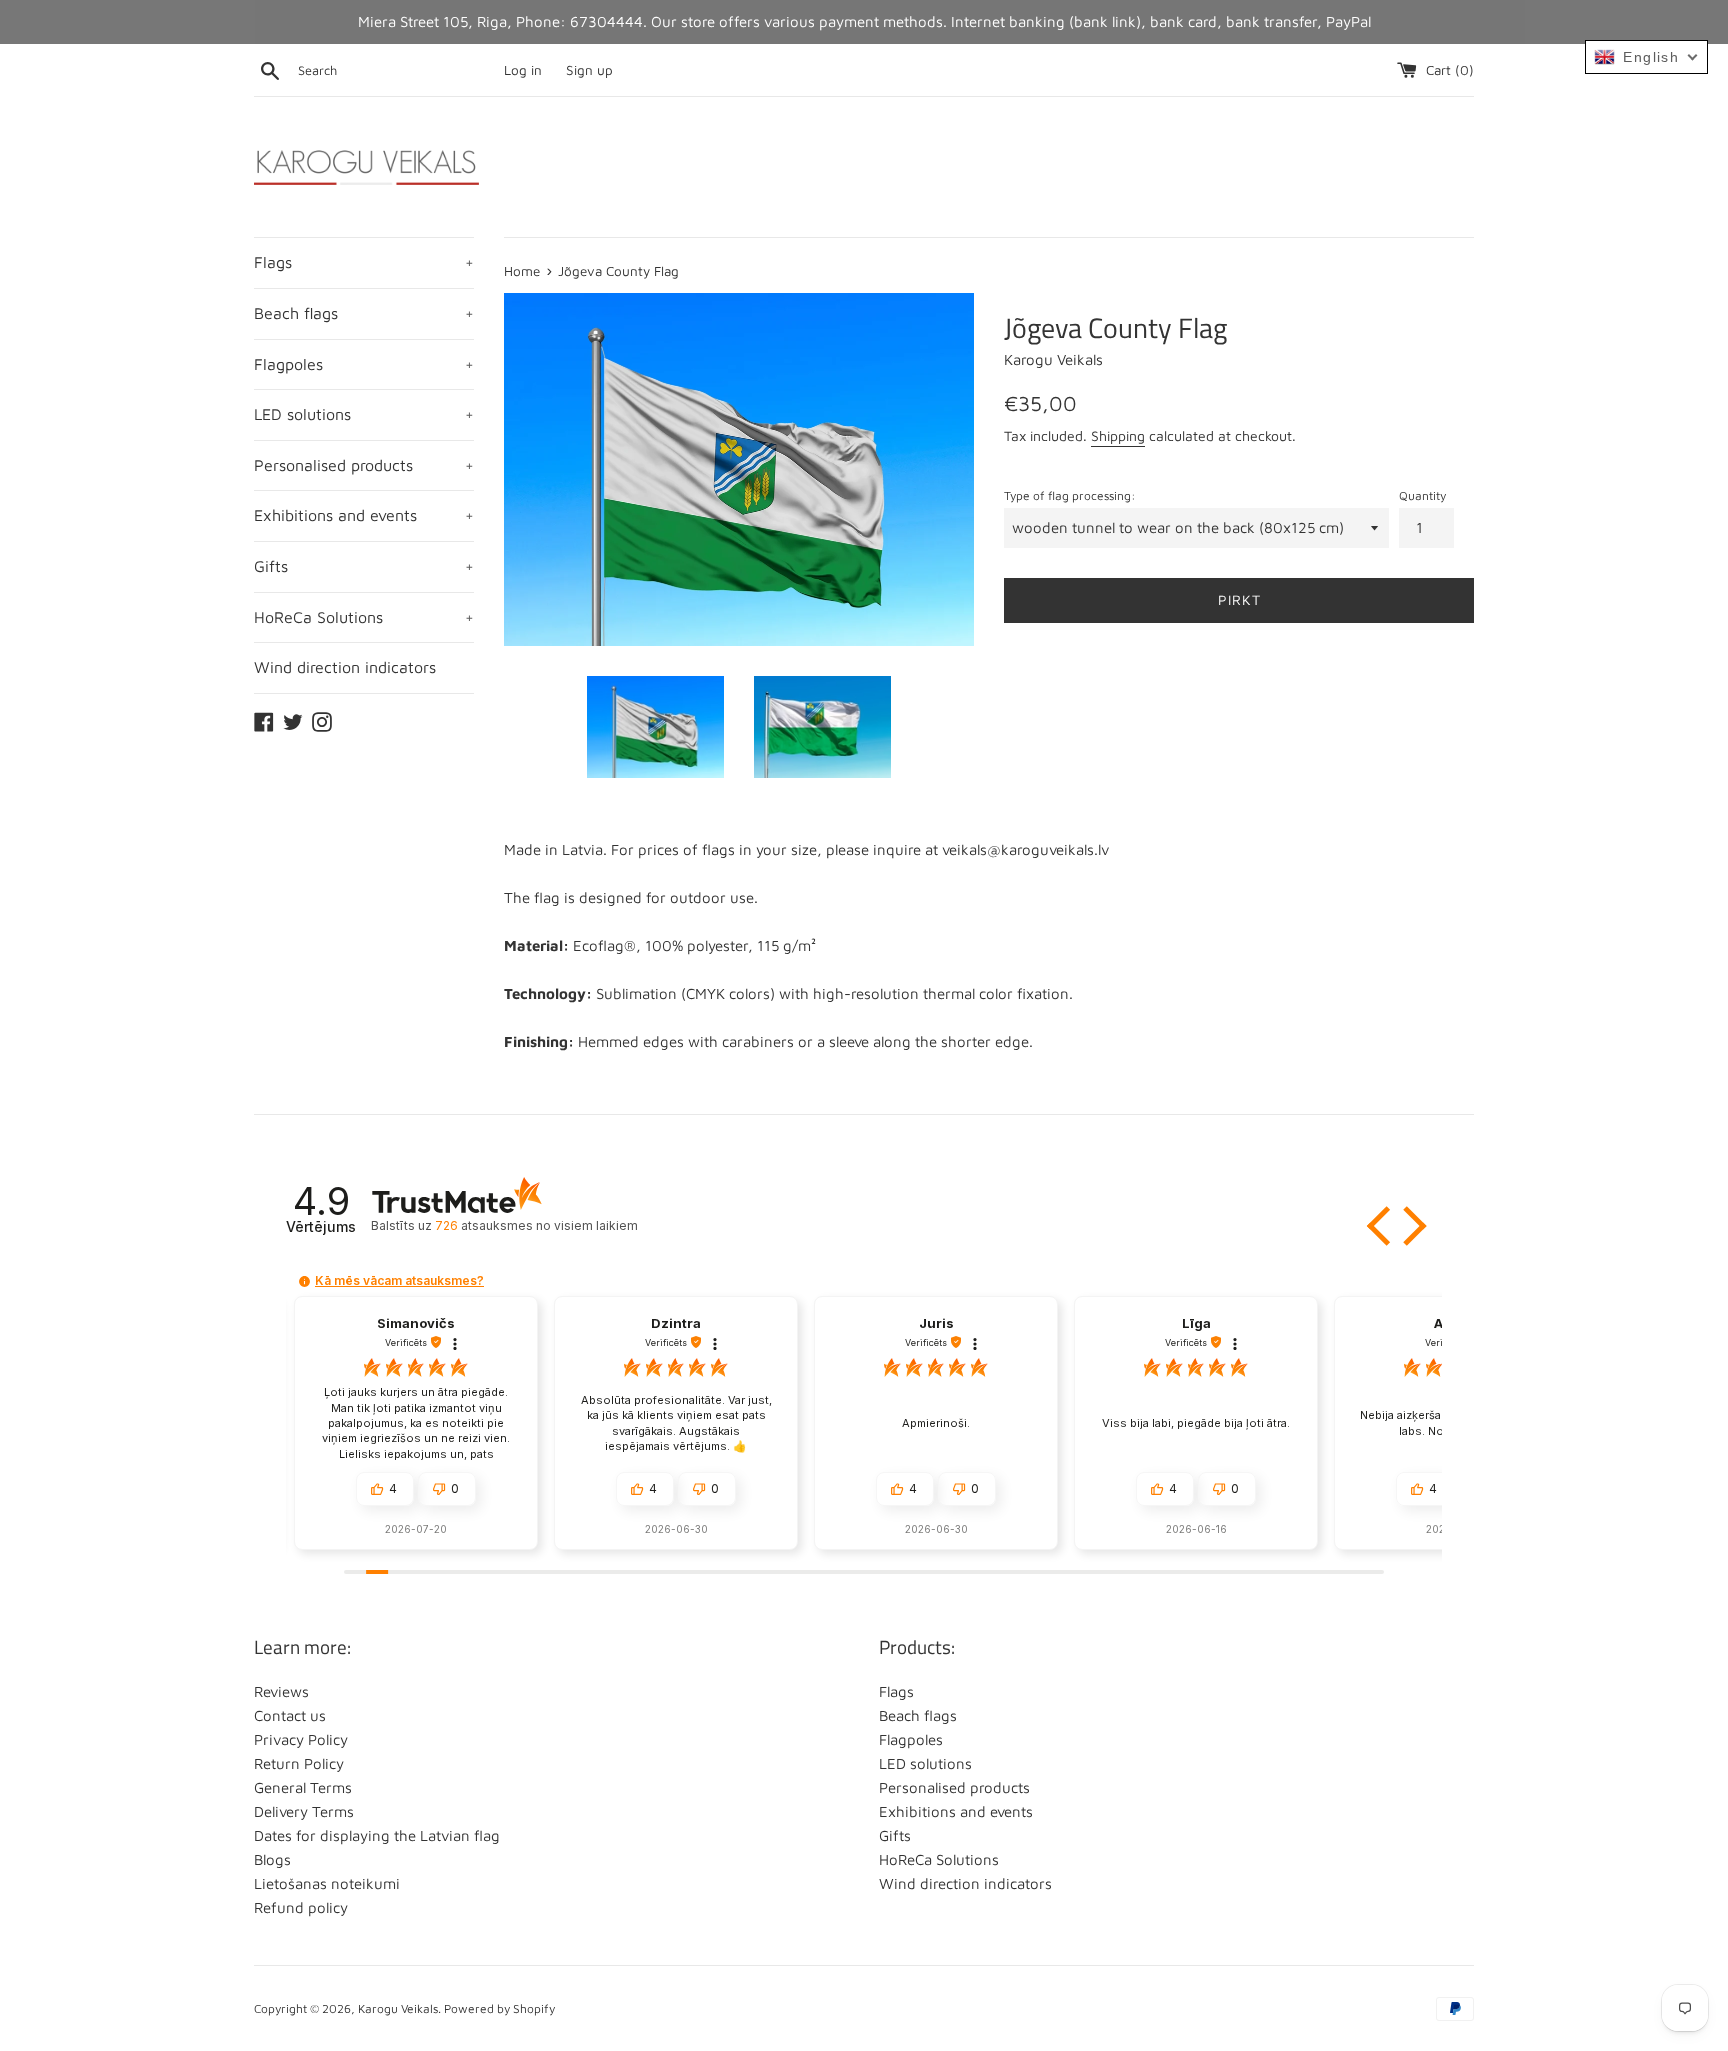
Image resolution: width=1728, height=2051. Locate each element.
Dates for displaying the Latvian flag (377, 1835)
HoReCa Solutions (364, 617)
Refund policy (301, 1907)
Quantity (1422, 495)
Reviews (281, 1691)
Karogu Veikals (398, 2008)
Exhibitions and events (364, 515)
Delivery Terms (304, 1811)
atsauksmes (536, 1225)
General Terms (303, 1787)
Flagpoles (364, 364)
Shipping (1118, 435)
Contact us (290, 1715)
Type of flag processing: (1070, 495)
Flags (364, 262)
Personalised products (364, 465)
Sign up (589, 70)
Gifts (364, 566)
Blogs (272, 1859)
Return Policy (299, 1763)
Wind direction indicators (345, 667)
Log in (523, 70)
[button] (1381, 1226)
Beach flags (364, 313)
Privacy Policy (301, 1739)
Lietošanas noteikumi (327, 1883)
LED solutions (364, 414)
